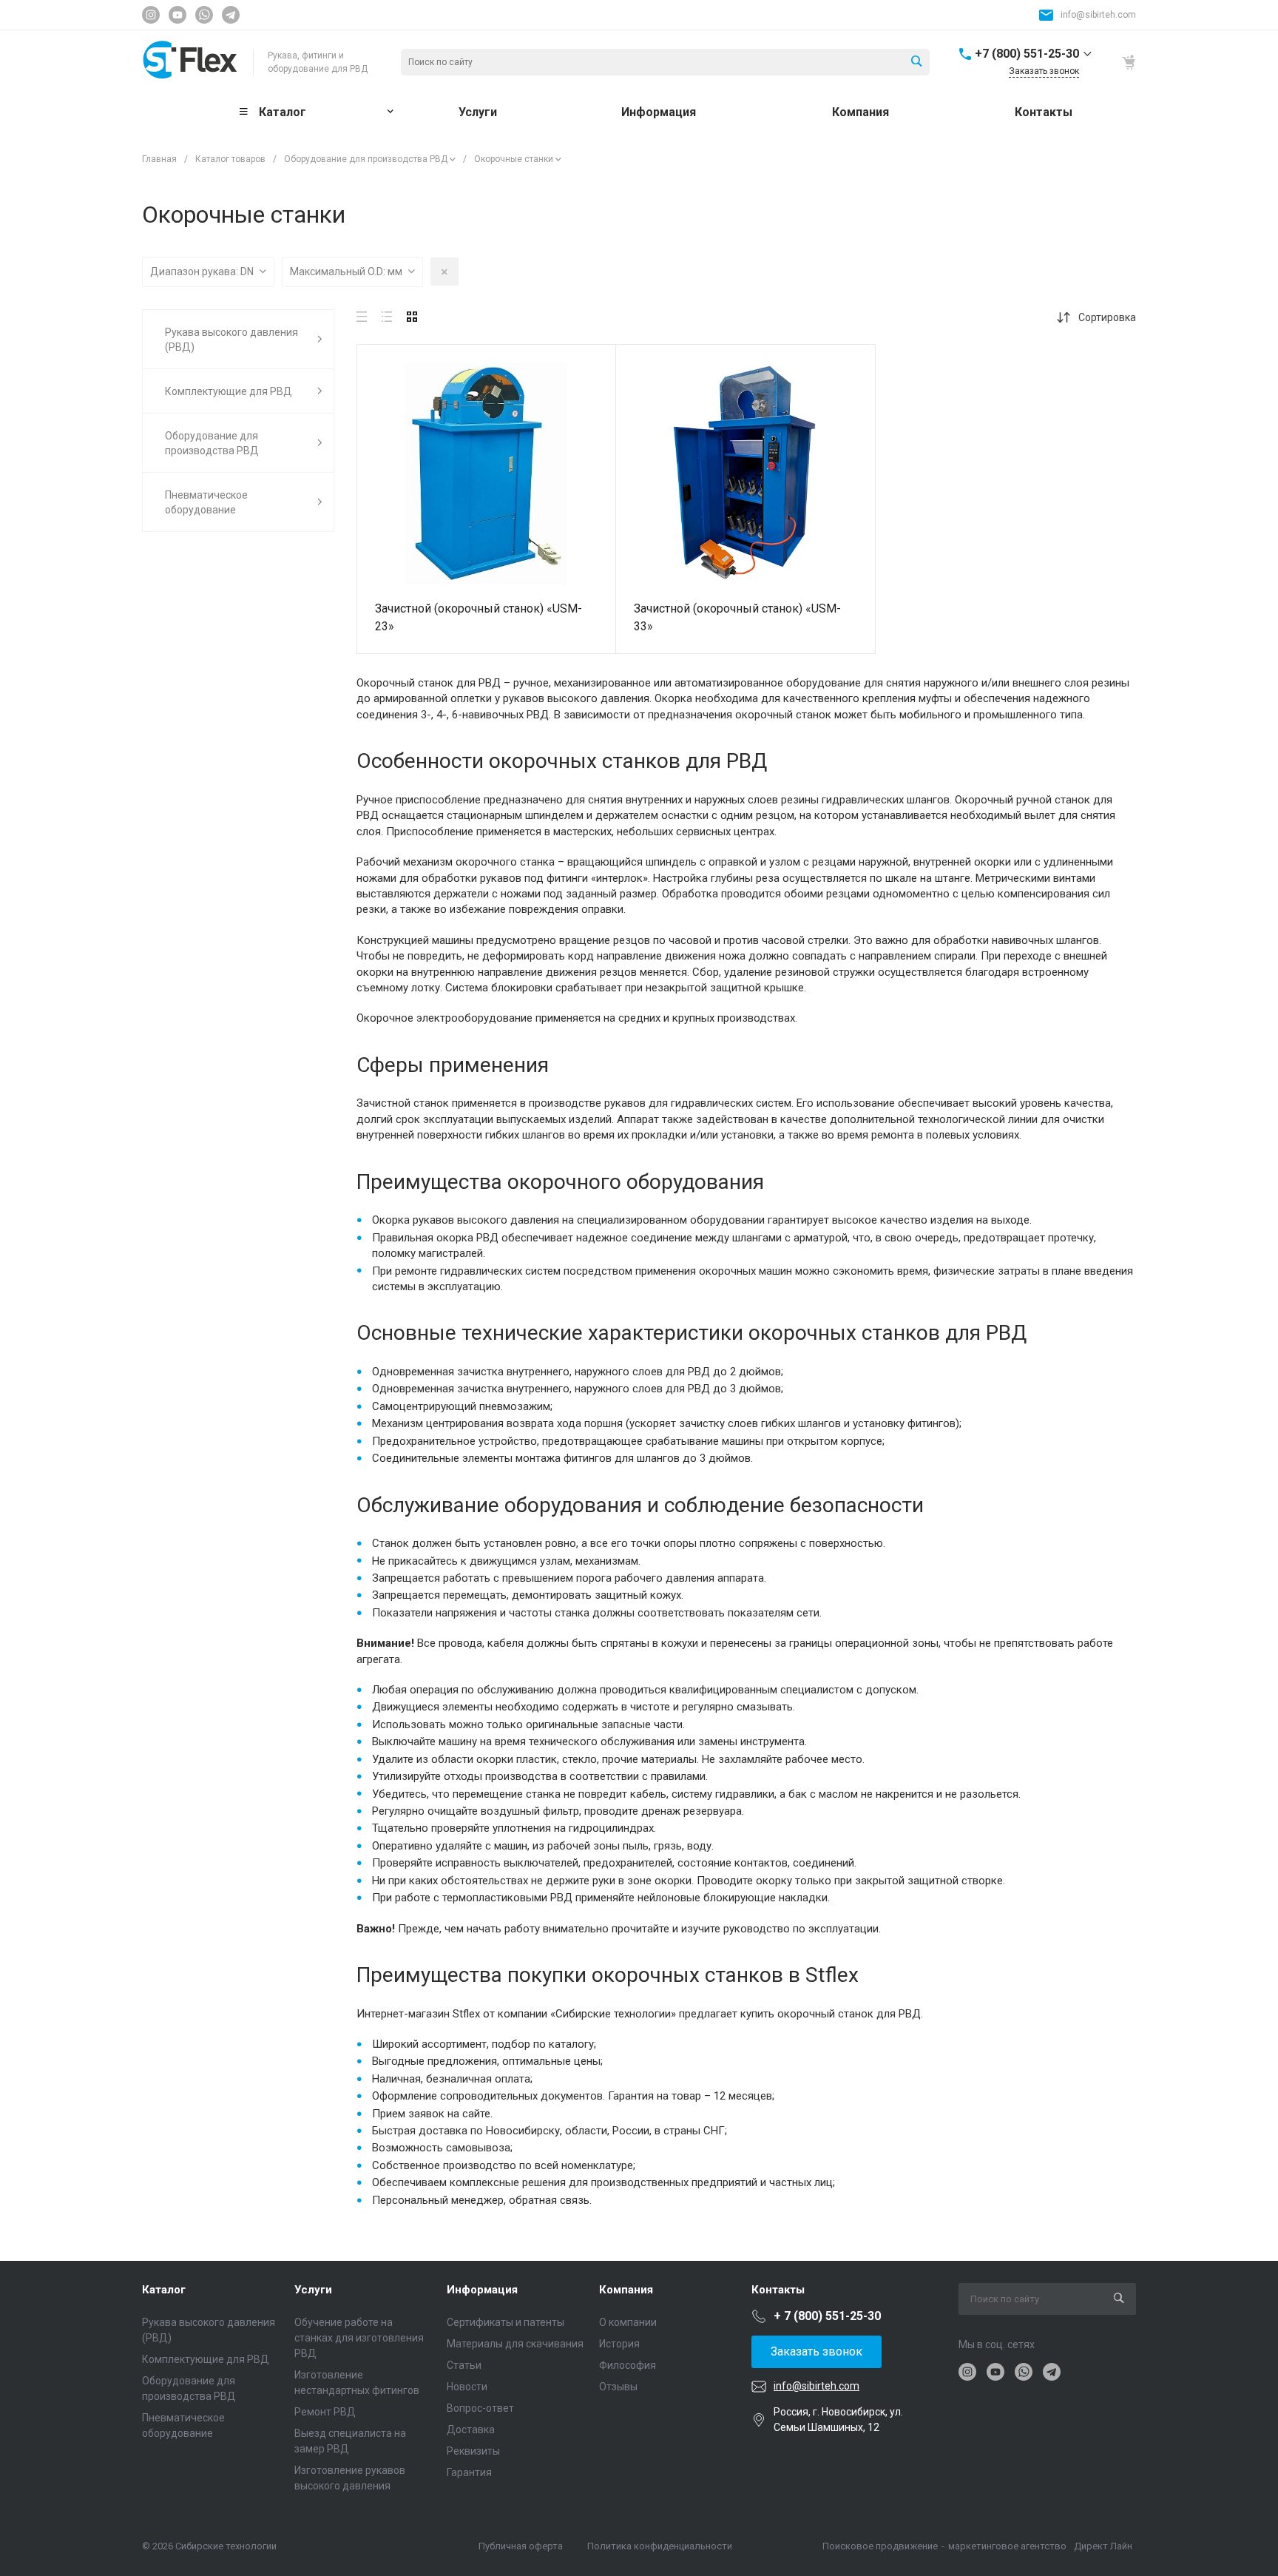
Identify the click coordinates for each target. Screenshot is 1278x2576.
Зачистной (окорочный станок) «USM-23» (479, 617)
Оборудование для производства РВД (366, 159)
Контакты (778, 2290)
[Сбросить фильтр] (444, 272)
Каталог (164, 2290)
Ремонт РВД (325, 2412)
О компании (628, 2322)
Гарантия (469, 2472)
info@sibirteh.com (1098, 15)
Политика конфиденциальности (660, 2546)
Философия (628, 2365)
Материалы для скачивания (515, 2344)
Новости (467, 2387)
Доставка (471, 2430)
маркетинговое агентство (1007, 2546)
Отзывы (618, 2387)
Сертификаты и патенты (506, 2322)
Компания (626, 2290)
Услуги (313, 2290)
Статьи (464, 2365)
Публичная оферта (521, 2546)
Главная (159, 159)
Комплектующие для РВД (206, 2359)
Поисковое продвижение (880, 2546)
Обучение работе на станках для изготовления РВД (359, 2338)
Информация (482, 2290)
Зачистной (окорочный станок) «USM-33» (737, 617)
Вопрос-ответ (480, 2408)
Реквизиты (473, 2451)
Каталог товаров (230, 159)
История (619, 2344)
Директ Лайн (1103, 2546)
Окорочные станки (514, 159)
